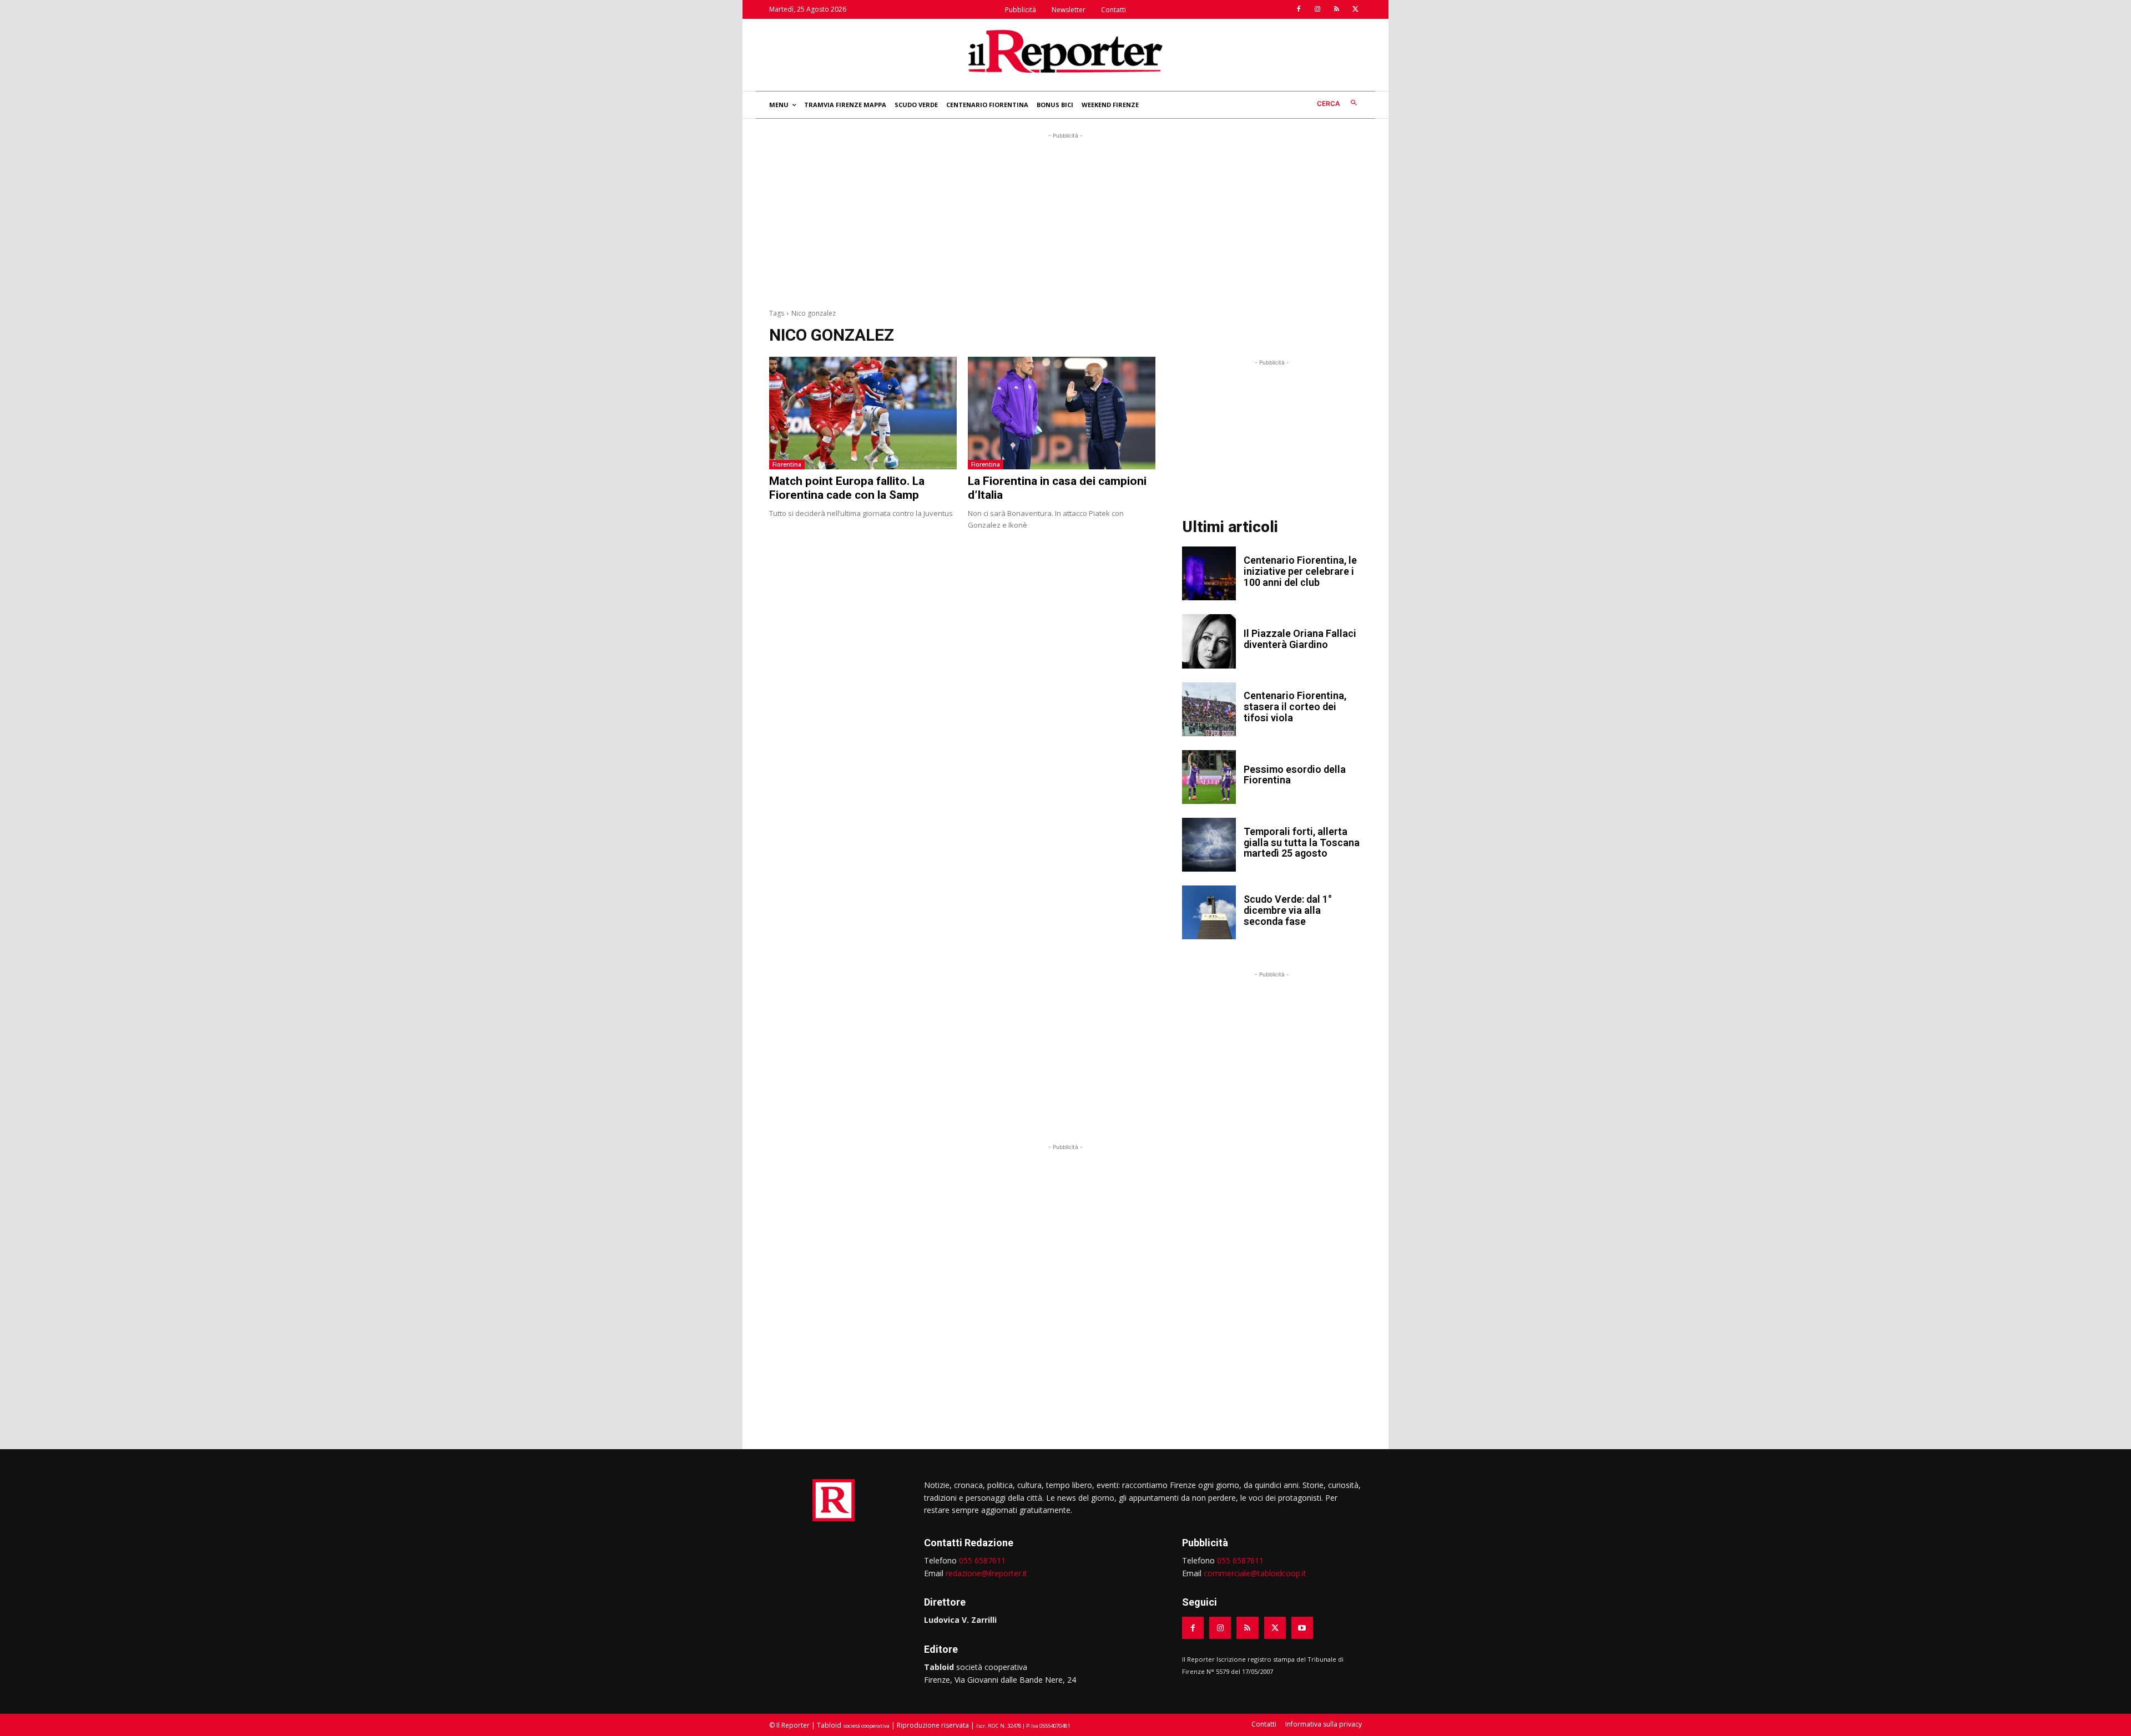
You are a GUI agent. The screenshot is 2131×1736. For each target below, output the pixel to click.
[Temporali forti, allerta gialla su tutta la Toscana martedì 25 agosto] (1209, 845)
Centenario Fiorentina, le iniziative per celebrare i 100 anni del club (1300, 571)
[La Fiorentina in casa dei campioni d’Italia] (1062, 413)
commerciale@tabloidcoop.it (1255, 1573)
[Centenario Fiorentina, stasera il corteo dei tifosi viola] (1209, 709)
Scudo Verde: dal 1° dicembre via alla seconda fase (1288, 910)
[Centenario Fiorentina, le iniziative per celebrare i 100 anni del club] (1209, 573)
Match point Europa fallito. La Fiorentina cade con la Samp (847, 488)
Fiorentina (787, 464)
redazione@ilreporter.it (986, 1573)
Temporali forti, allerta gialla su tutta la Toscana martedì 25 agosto (1302, 842)
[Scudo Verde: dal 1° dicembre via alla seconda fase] (1209, 912)
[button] (1339, 103)
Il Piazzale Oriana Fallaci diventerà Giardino (1300, 639)
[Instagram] (1317, 9)
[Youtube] (1302, 1628)
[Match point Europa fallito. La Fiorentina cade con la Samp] (863, 413)
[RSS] (1336, 9)
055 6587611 (982, 1560)
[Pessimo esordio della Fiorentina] (1209, 777)
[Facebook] (1299, 9)
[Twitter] (1355, 9)
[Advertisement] (1065, 219)
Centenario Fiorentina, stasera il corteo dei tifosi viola (1295, 707)
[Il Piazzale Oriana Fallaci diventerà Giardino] (1209, 641)
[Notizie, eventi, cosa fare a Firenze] (1065, 51)
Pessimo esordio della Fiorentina (1295, 775)
